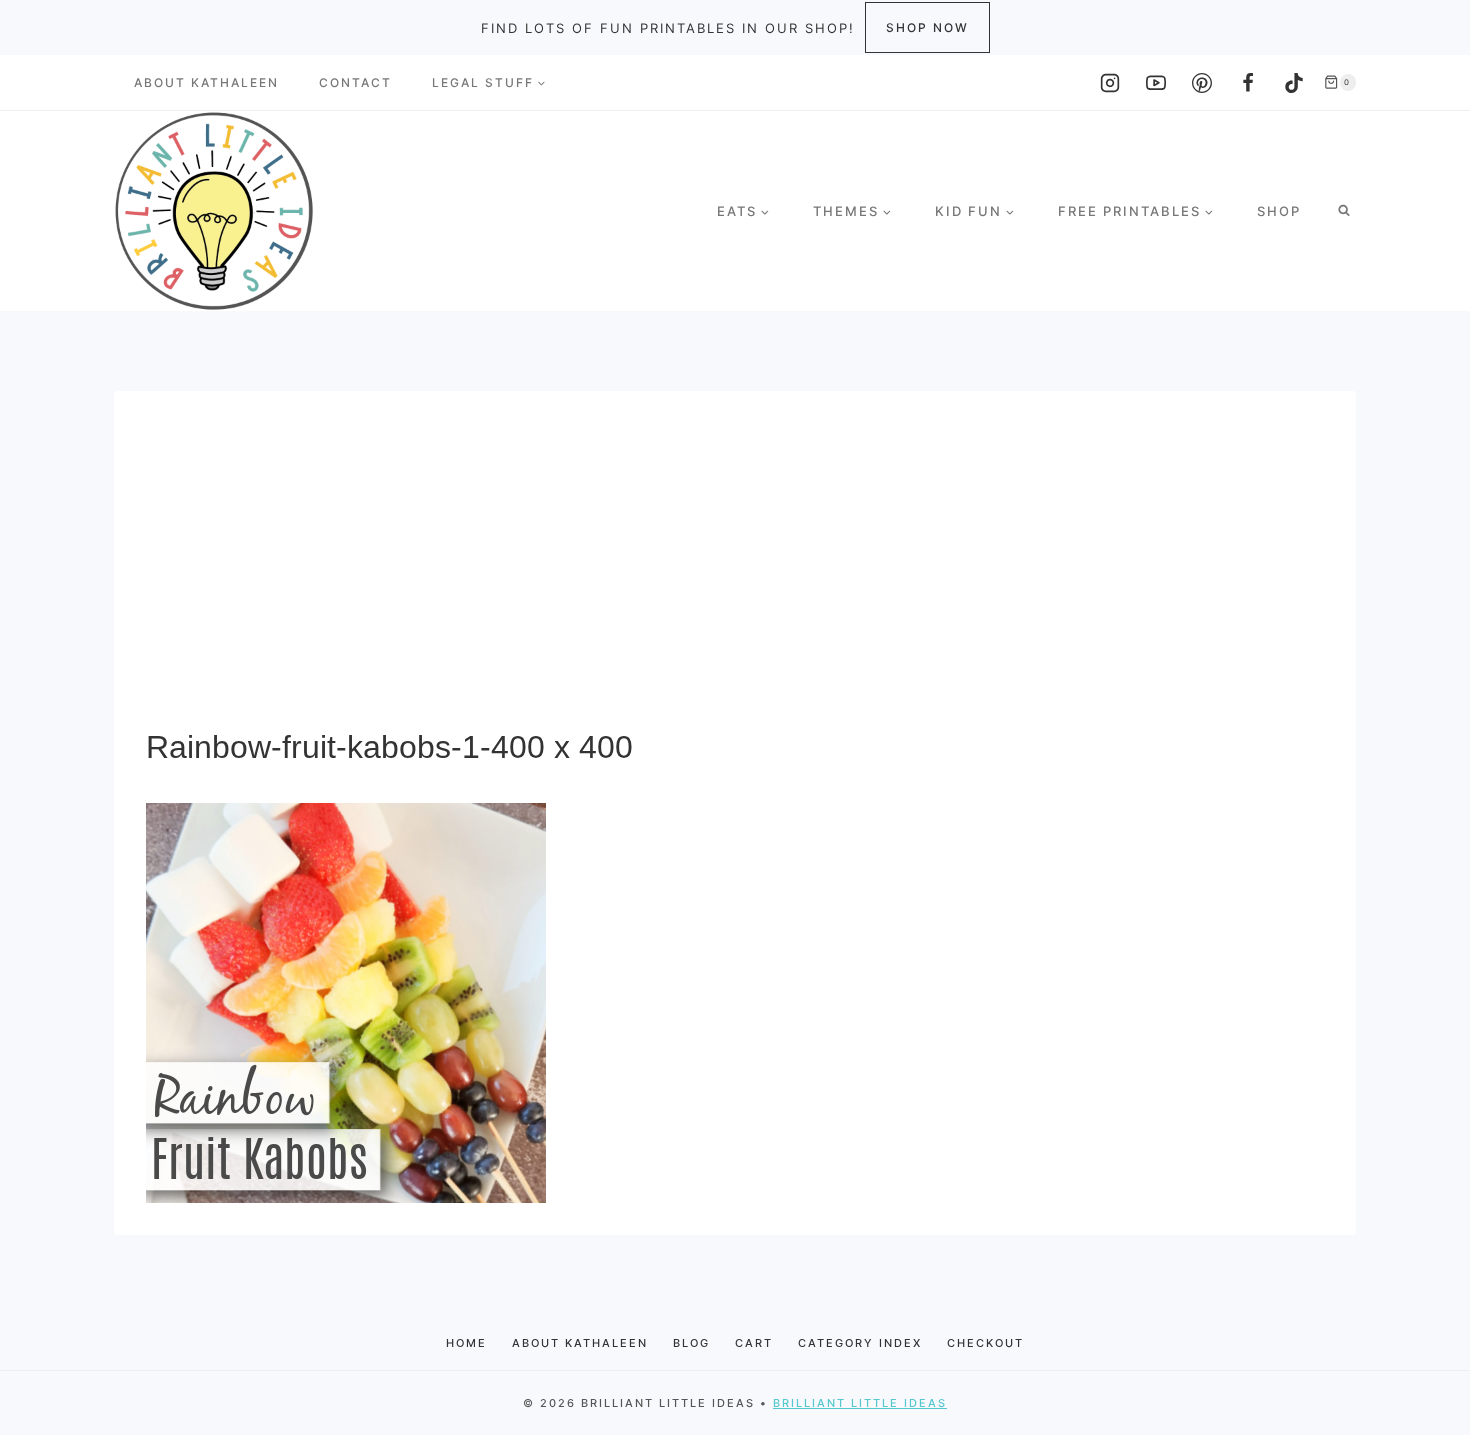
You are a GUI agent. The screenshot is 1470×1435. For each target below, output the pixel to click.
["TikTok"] (1294, 83)
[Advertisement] (735, 573)
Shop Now (927, 27)
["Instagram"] (1110, 83)
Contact (355, 82)
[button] (541, 83)
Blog (691, 1343)
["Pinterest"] (1202, 83)
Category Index (860, 1343)
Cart (754, 1343)
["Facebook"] (1248, 83)
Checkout (985, 1343)
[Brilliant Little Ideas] (214, 211)
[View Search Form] (1344, 211)
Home (466, 1343)
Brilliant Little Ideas (860, 1403)
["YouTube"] (1156, 83)
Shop (1279, 211)
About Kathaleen (206, 82)
